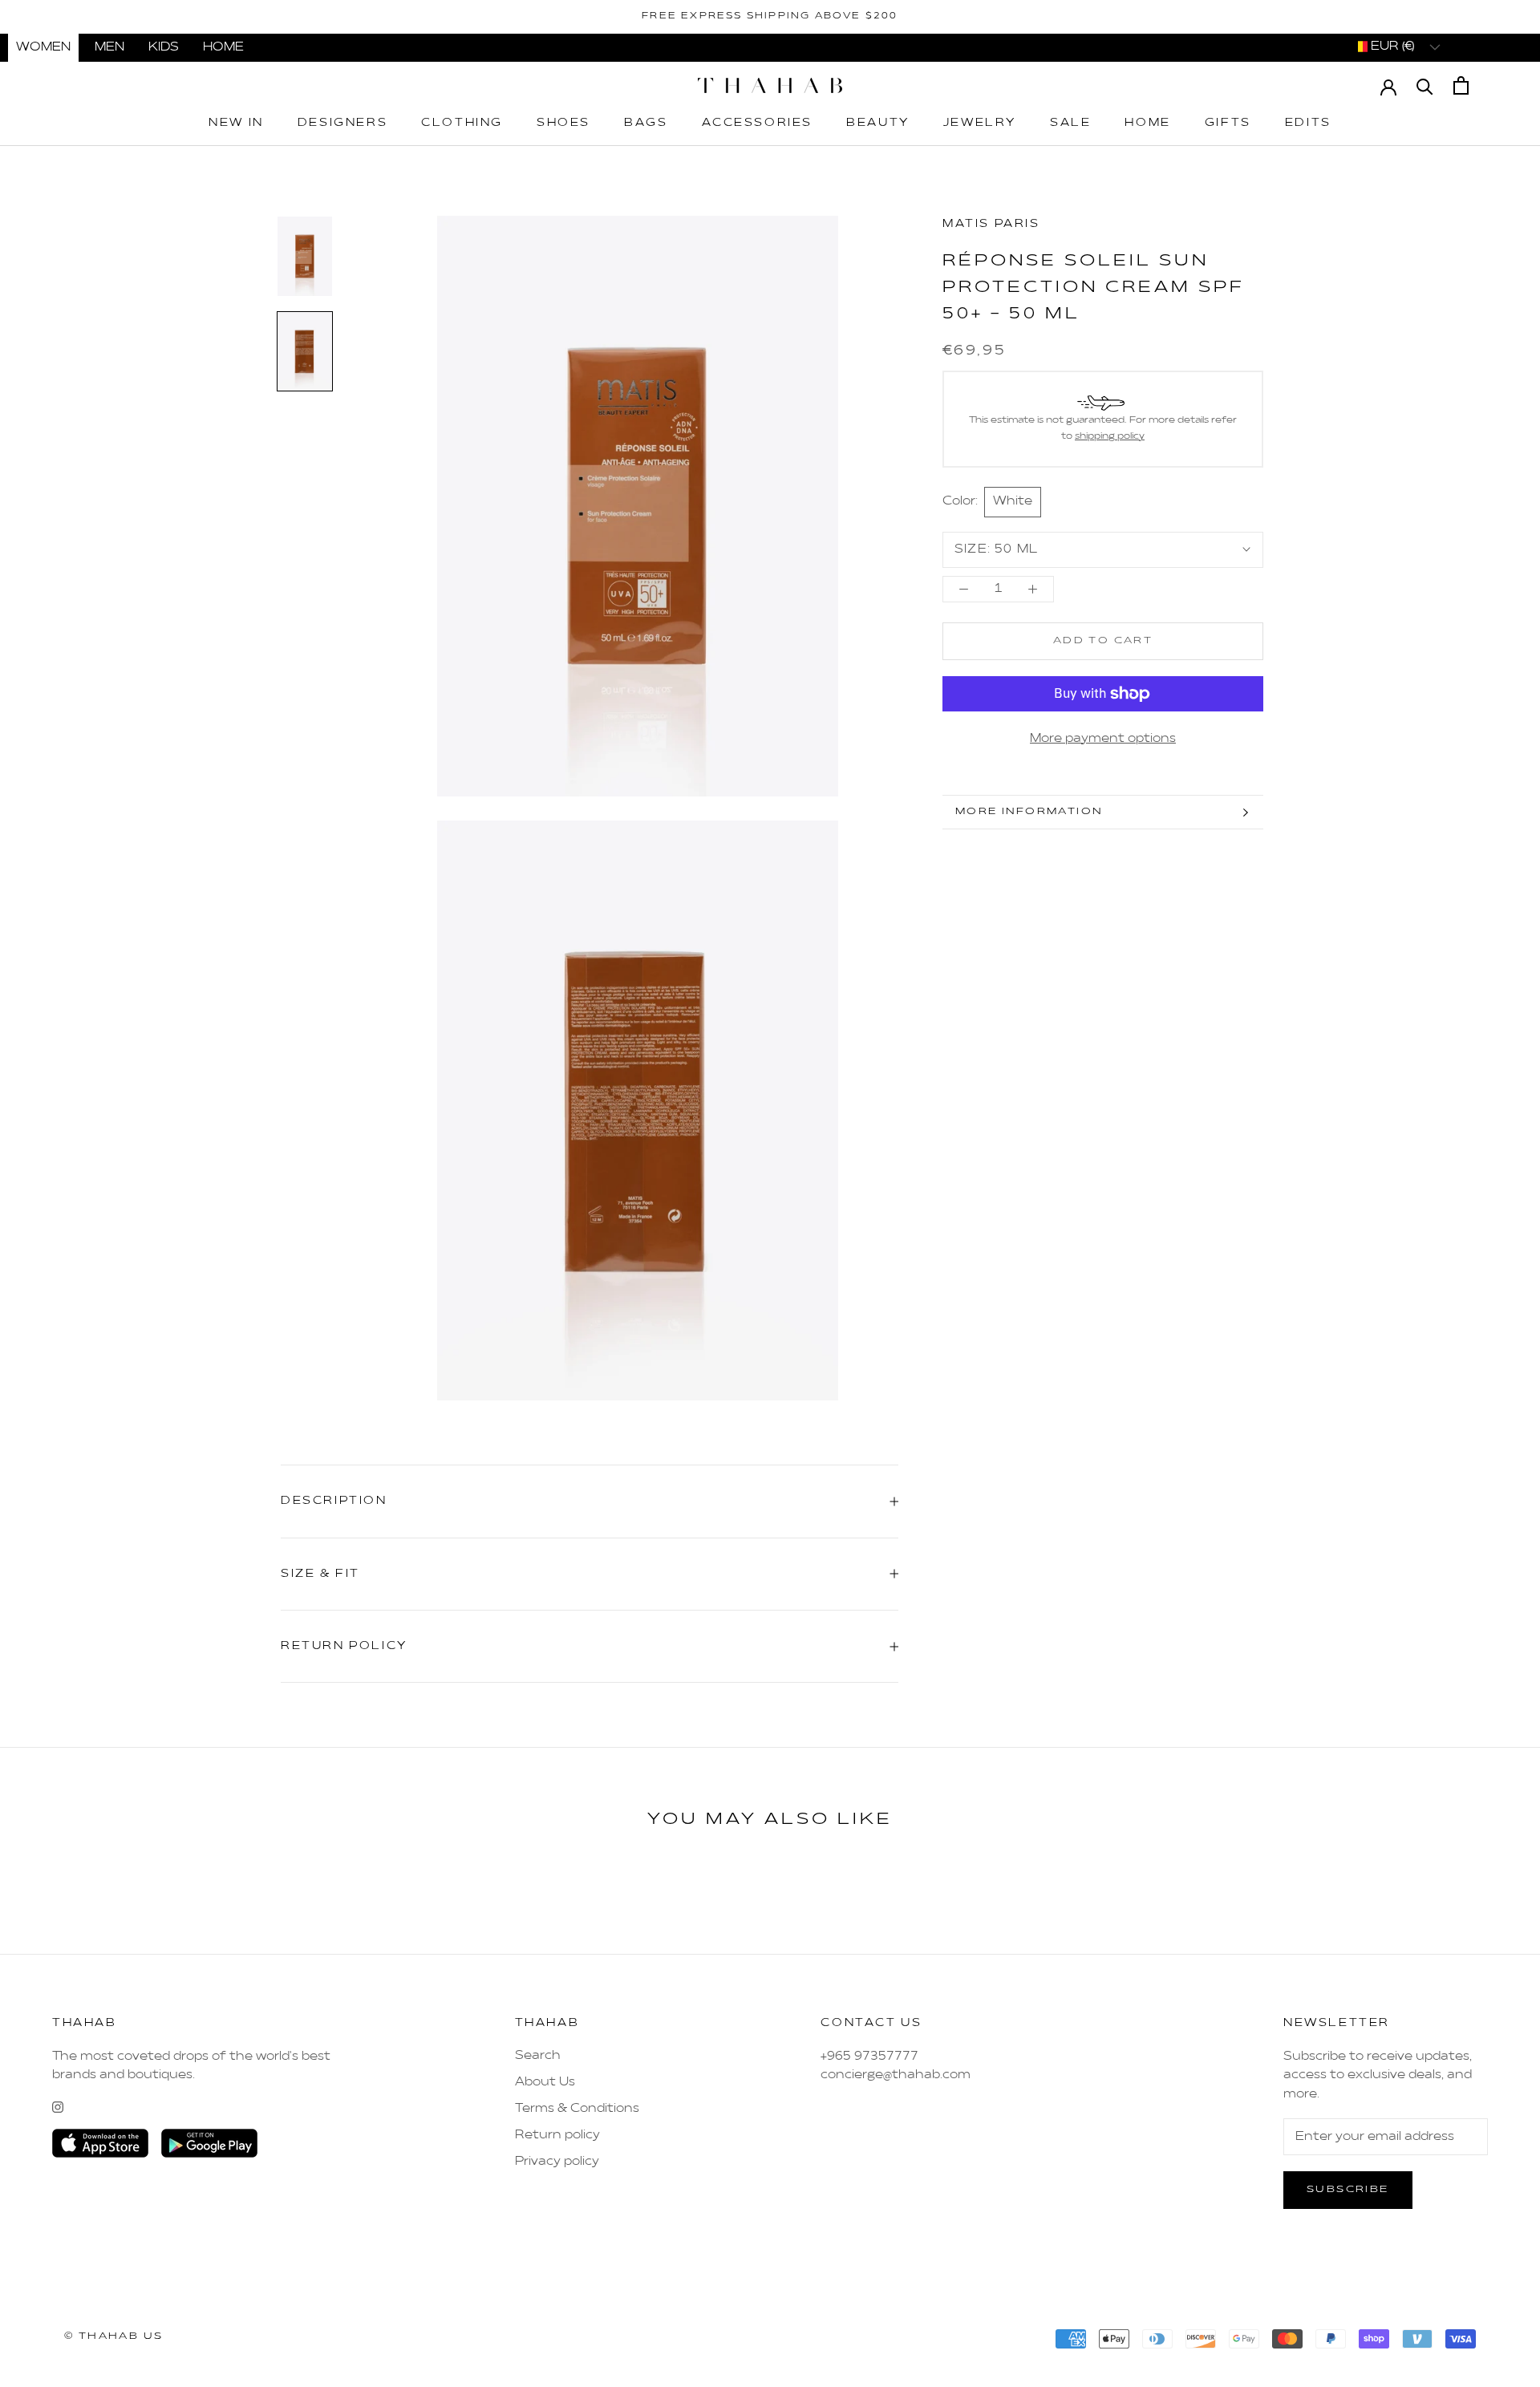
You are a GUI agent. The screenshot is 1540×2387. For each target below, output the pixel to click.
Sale (1070, 123)
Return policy (557, 2135)
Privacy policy (557, 2162)
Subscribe (1348, 2190)
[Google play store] (209, 2143)
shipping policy (1110, 436)
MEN (109, 47)
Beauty (878, 123)
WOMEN (43, 47)
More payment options (1103, 739)
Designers (342, 123)
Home (1147, 123)
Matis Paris (991, 224)
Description (334, 1501)
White (1013, 502)
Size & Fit (320, 1574)
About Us (545, 2082)
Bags (646, 123)
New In (236, 123)
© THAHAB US (113, 2336)
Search (538, 2056)
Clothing (462, 123)
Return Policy (344, 1646)
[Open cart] (1461, 85)
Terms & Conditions (577, 2109)
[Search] (1425, 85)
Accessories (758, 123)
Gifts (1228, 123)
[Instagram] (58, 2107)
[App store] (100, 2143)
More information (1029, 812)
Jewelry (980, 123)
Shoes (563, 123)
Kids (164, 47)
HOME (223, 47)
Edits (1308, 123)
